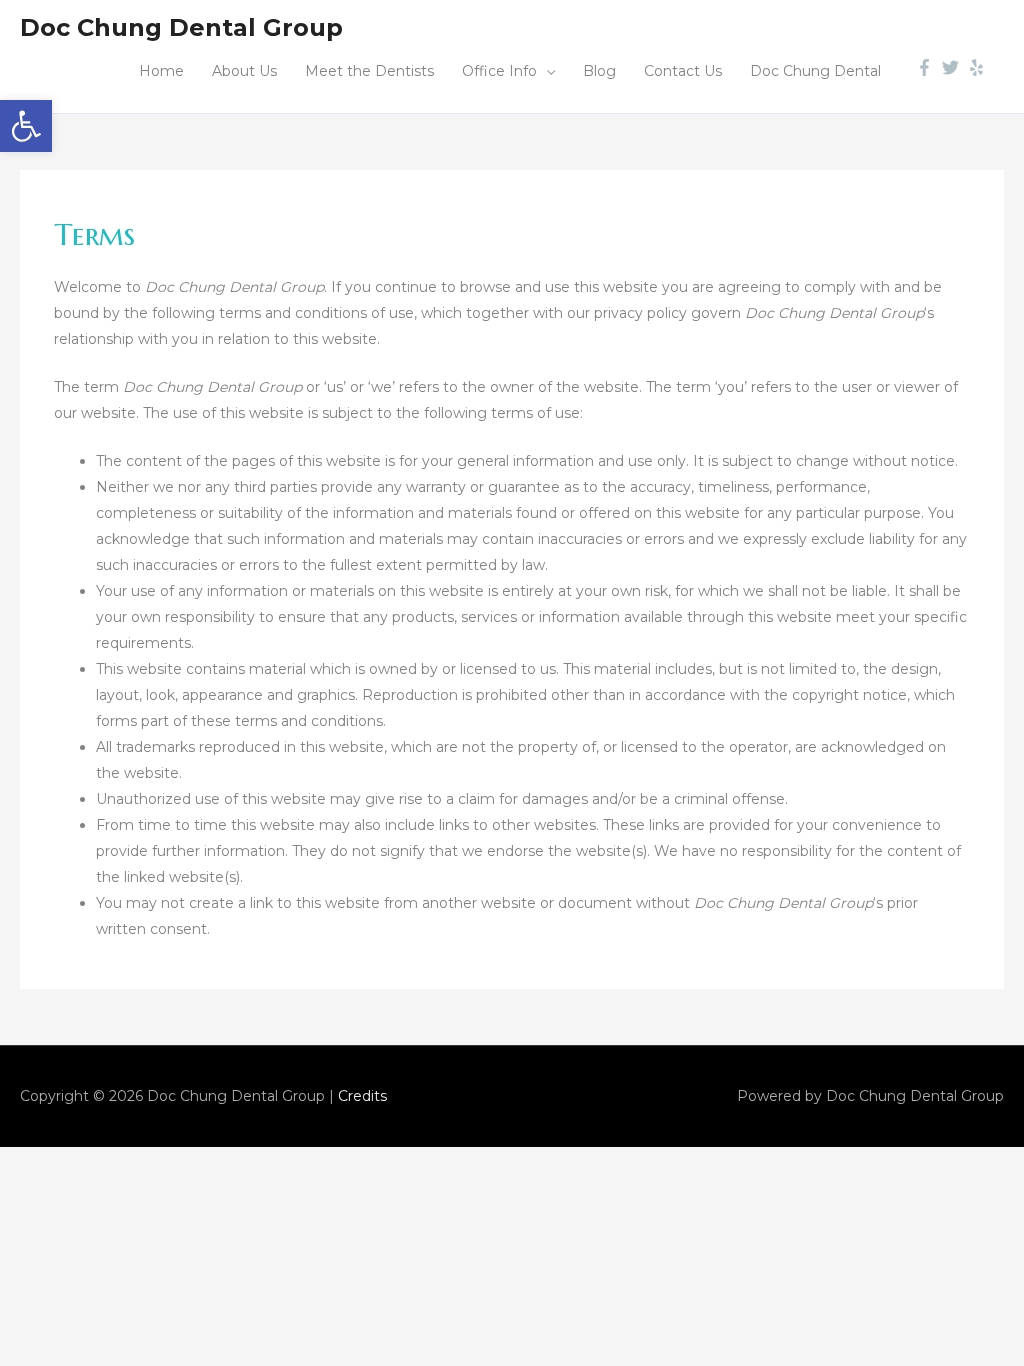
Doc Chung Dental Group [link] (181, 27)
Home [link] (161, 71)
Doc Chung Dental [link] (815, 71)
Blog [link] (599, 71)
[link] (26, 126)
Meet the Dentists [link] (369, 71)
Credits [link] (362, 1096)
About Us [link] (244, 71)
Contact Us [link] (683, 71)
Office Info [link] (499, 71)
